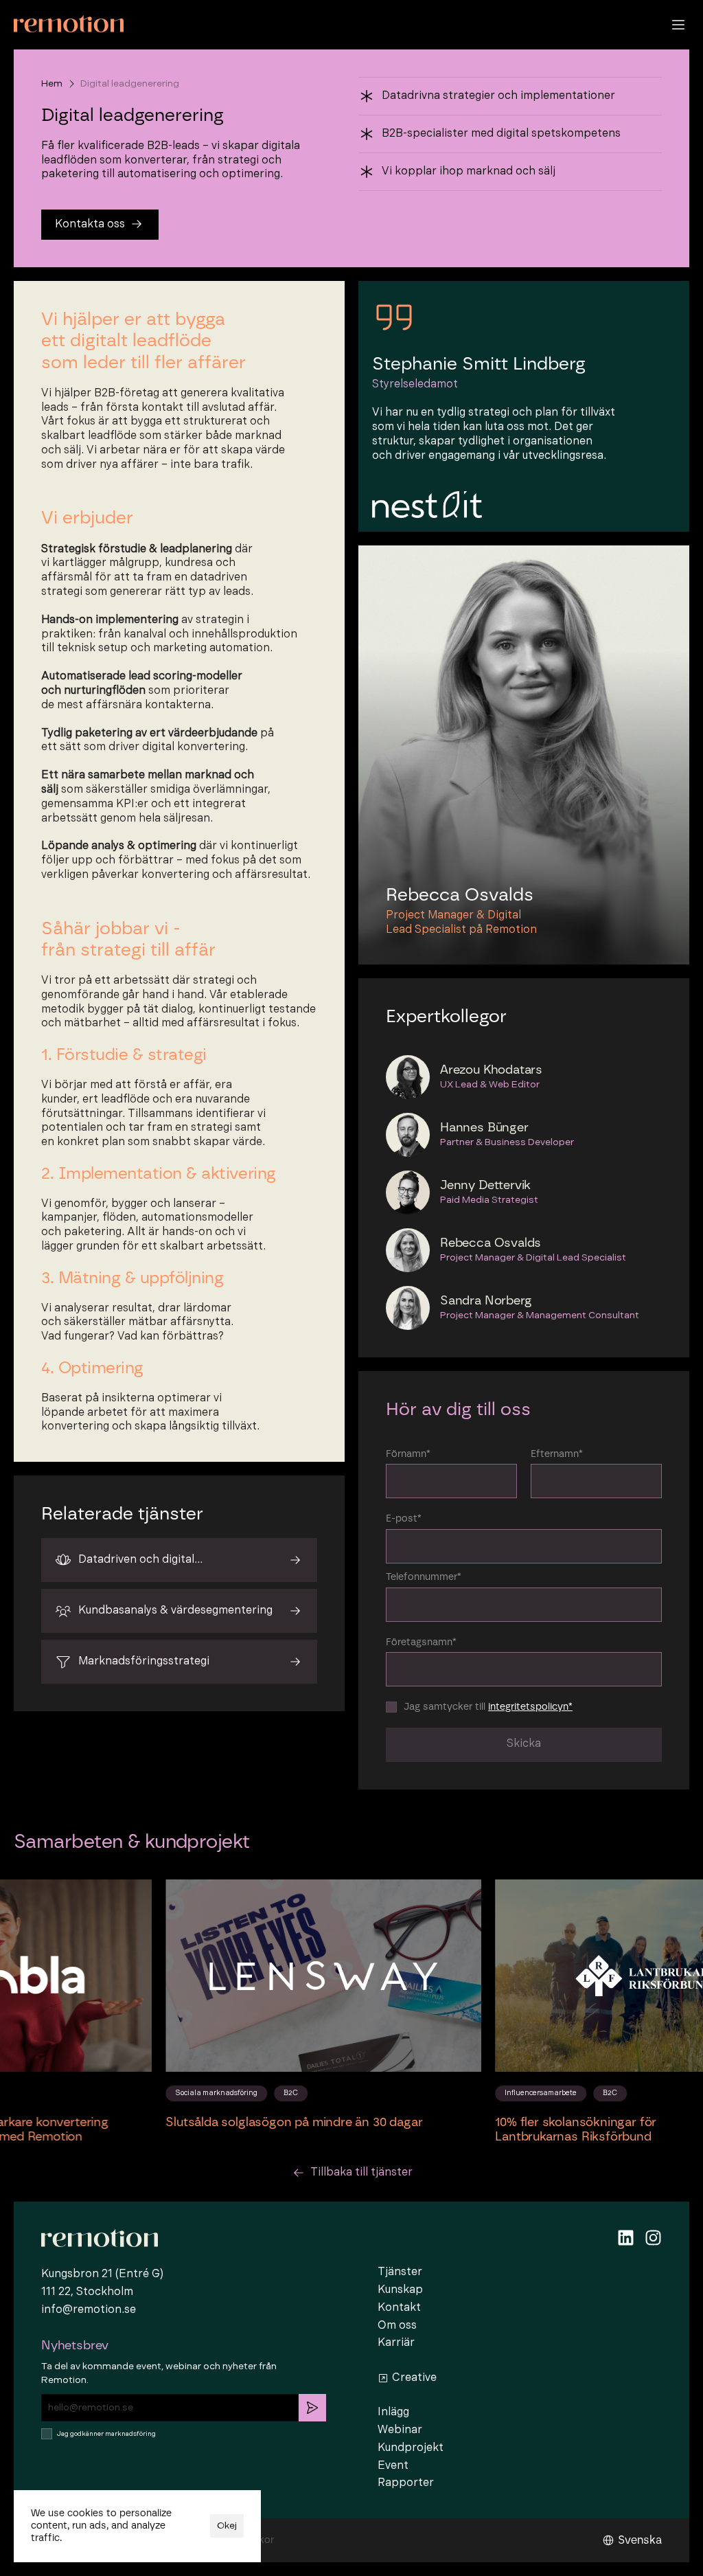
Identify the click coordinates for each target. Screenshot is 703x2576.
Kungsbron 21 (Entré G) (102, 2274)
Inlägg (393, 2412)
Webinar (400, 2430)
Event (393, 2466)
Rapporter (406, 2483)
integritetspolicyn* (530, 1707)
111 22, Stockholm (87, 2292)
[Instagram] (653, 2238)
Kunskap (400, 2290)
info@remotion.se (89, 2310)
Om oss (397, 2326)
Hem (52, 83)
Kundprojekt (411, 2448)
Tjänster (400, 2272)
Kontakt (399, 2308)
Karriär (396, 2343)
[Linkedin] (626, 2238)
